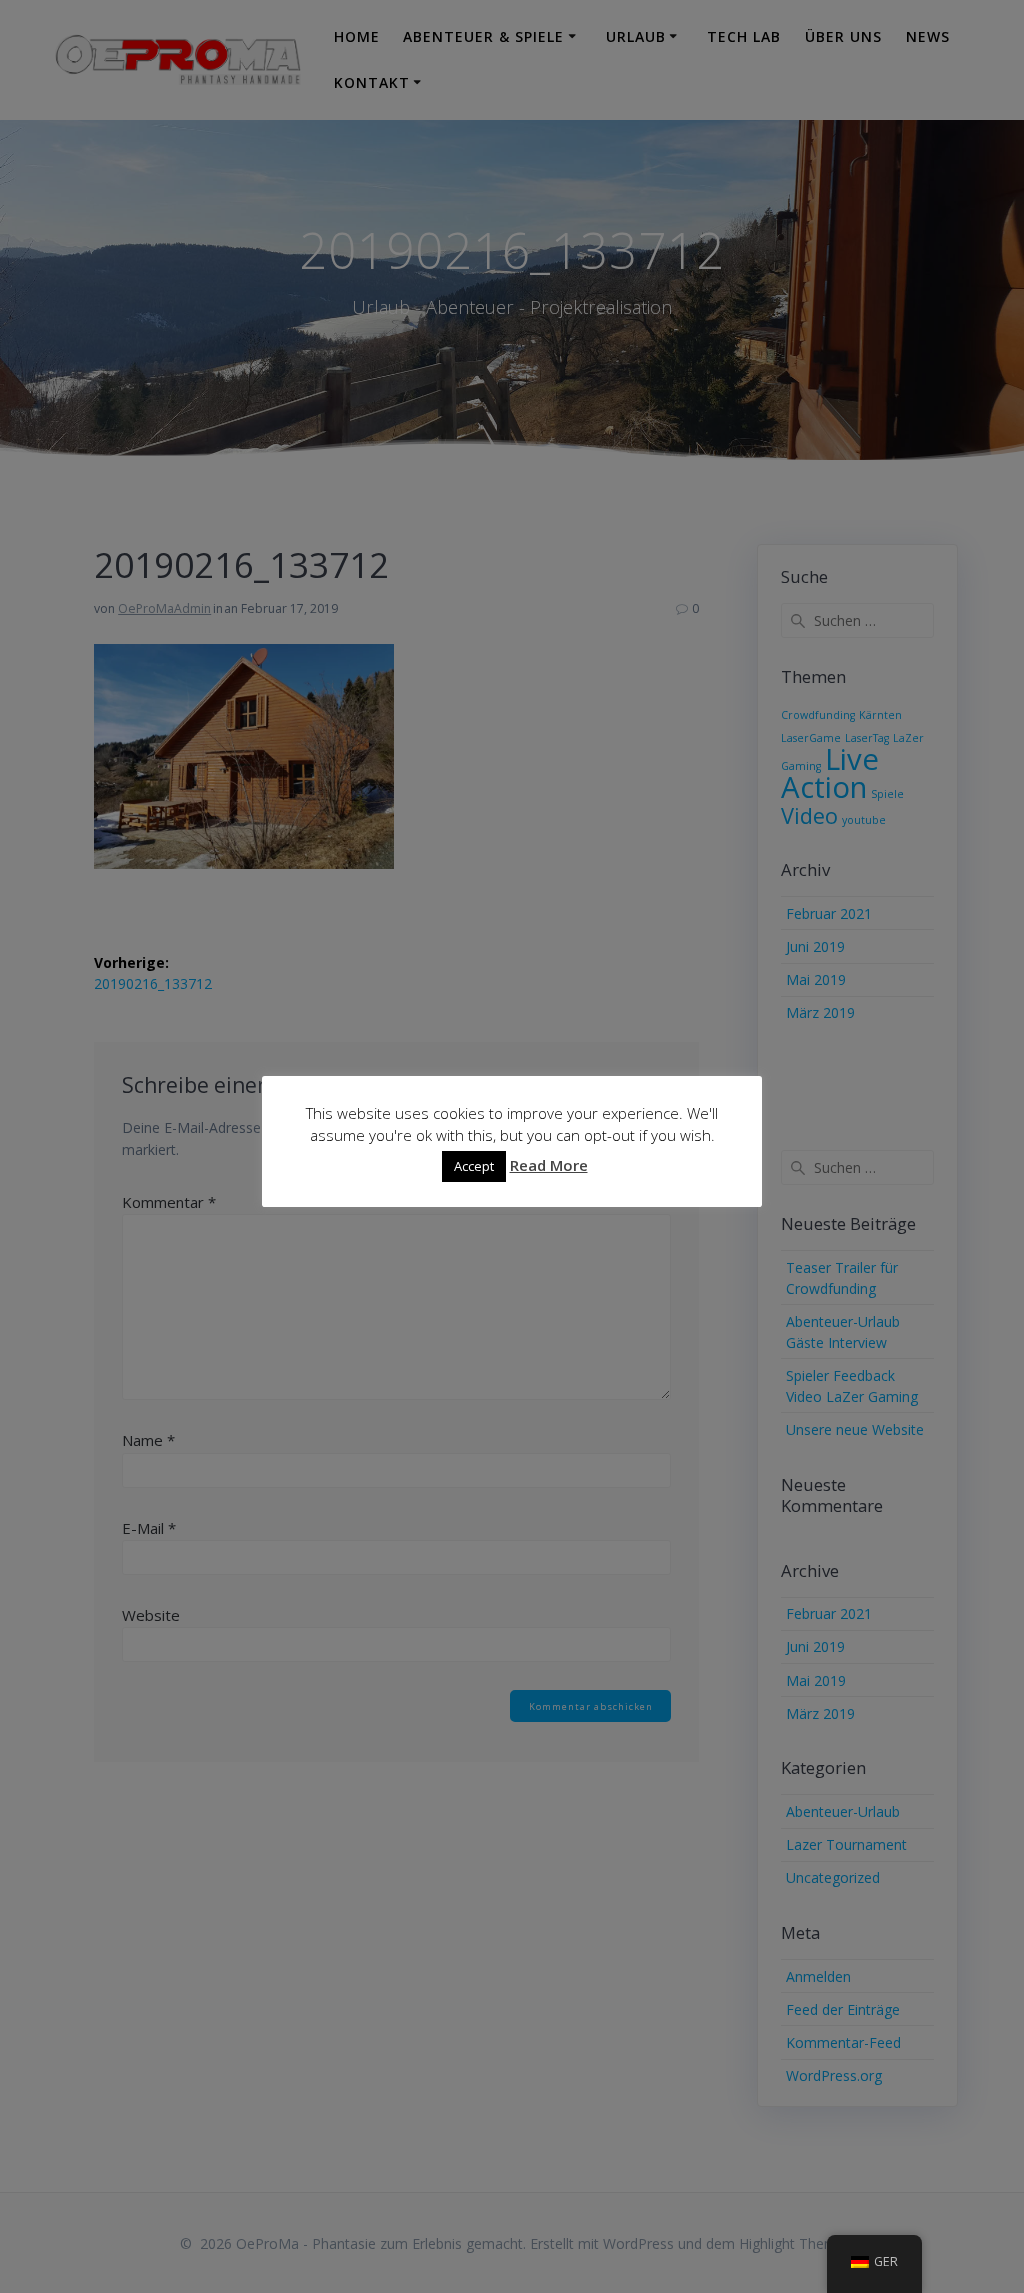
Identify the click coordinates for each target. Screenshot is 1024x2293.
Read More (549, 1165)
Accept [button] (474, 1166)
